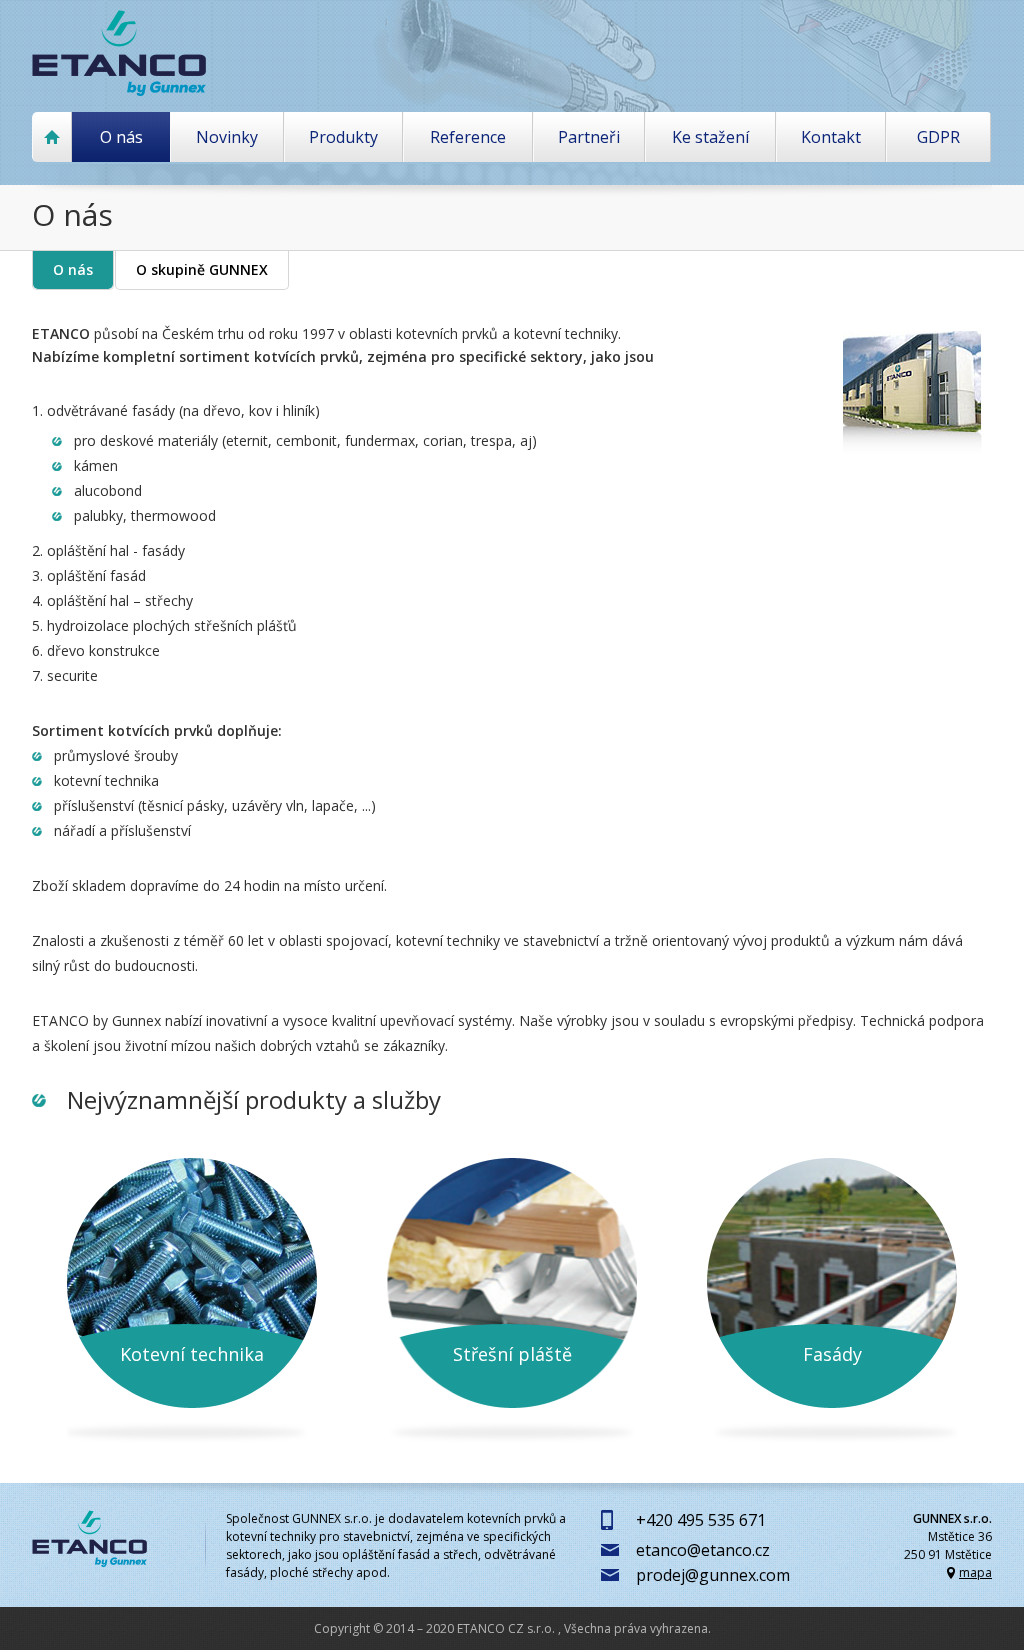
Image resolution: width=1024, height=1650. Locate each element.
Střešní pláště (512, 1354)
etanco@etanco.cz (703, 1550)
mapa (975, 1572)
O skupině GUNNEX (202, 269)
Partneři (589, 137)
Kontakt (831, 137)
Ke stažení (710, 137)
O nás (73, 269)
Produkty (343, 137)
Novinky (227, 137)
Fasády (832, 1354)
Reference (468, 137)
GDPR (938, 137)
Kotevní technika (192, 1354)
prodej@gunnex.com (713, 1575)
